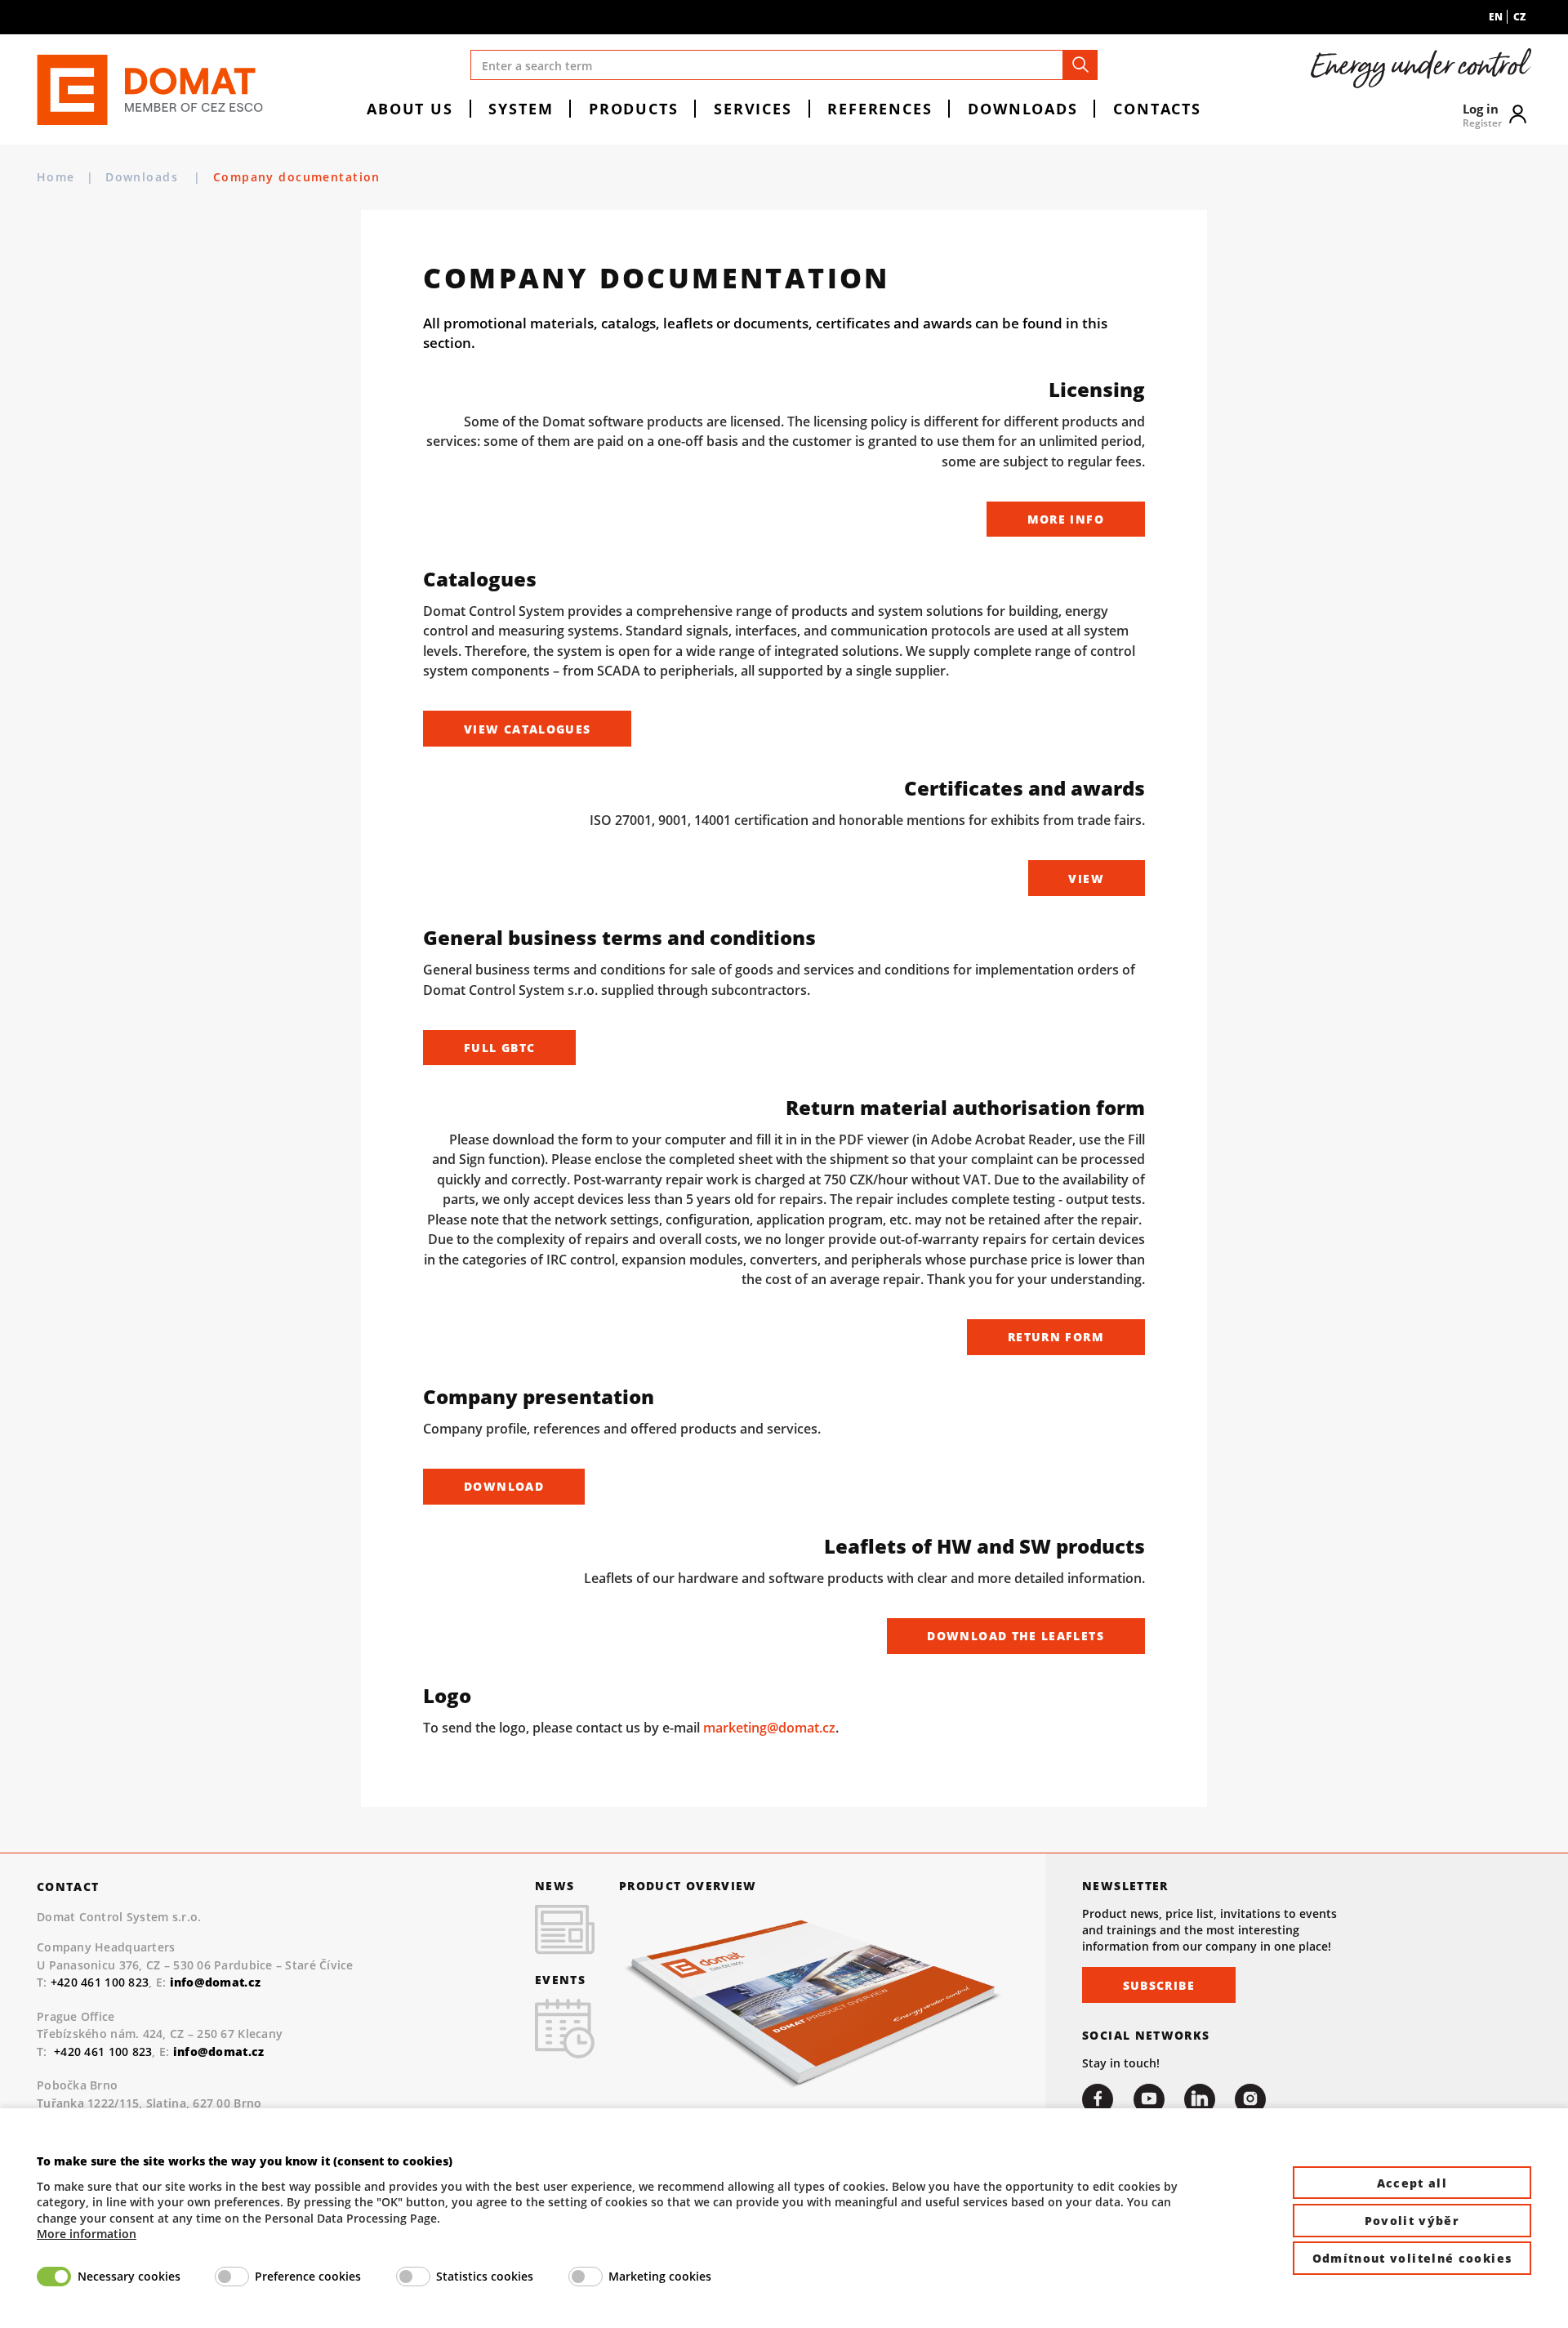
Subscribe (1159, 1985)
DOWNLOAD (504, 1486)
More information (87, 2234)
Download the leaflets (1016, 1636)
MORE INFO (1066, 519)
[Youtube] (1149, 2099)
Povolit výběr (1412, 2221)
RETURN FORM (1056, 1337)
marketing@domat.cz (769, 1728)
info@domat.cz (219, 2051)
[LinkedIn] (1200, 2099)
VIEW (1086, 879)
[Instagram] (1250, 2099)
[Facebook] (1098, 2099)
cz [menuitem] (1519, 17)
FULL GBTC (499, 1048)
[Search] (1080, 65)
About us (410, 108)
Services (753, 108)
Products (634, 108)
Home (56, 177)
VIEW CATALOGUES (527, 729)
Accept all (1412, 2183)
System (521, 108)
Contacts (1157, 108)
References (880, 108)
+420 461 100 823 (100, 1982)
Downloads (1023, 108)
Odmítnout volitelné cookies (1412, 2258)
